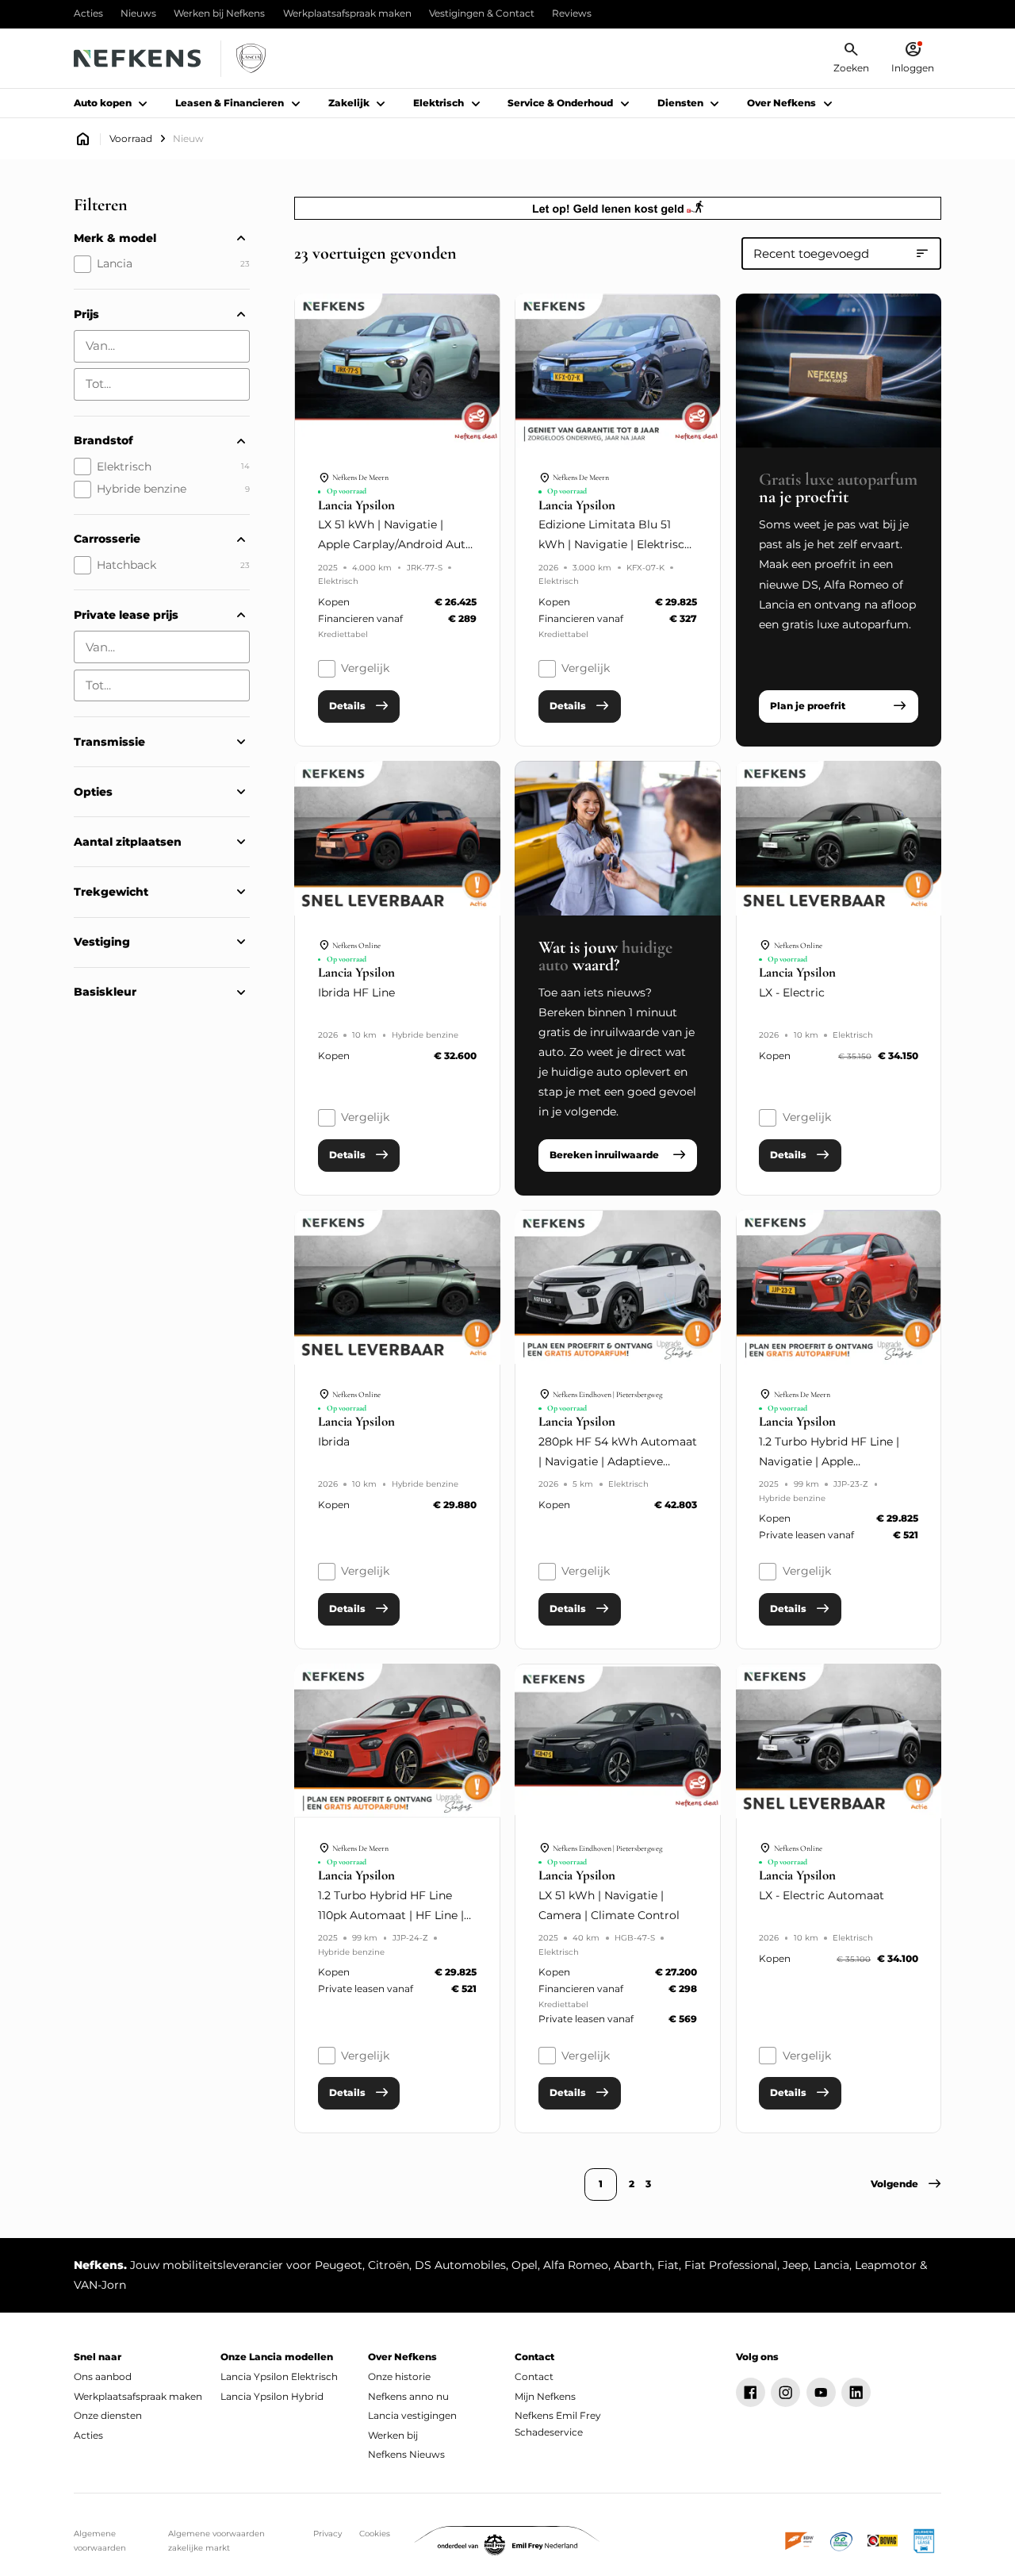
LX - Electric (792, 992)
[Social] (751, 2392)
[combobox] (162, 346)
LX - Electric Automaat (822, 1895)
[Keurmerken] (801, 2541)
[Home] (137, 58)
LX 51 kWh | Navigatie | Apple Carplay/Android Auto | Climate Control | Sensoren (396, 544)
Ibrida (334, 1442)
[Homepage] (82, 139)
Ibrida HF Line (356, 992)
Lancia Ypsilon (356, 506)
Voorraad (131, 139)
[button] (906, 2184)
